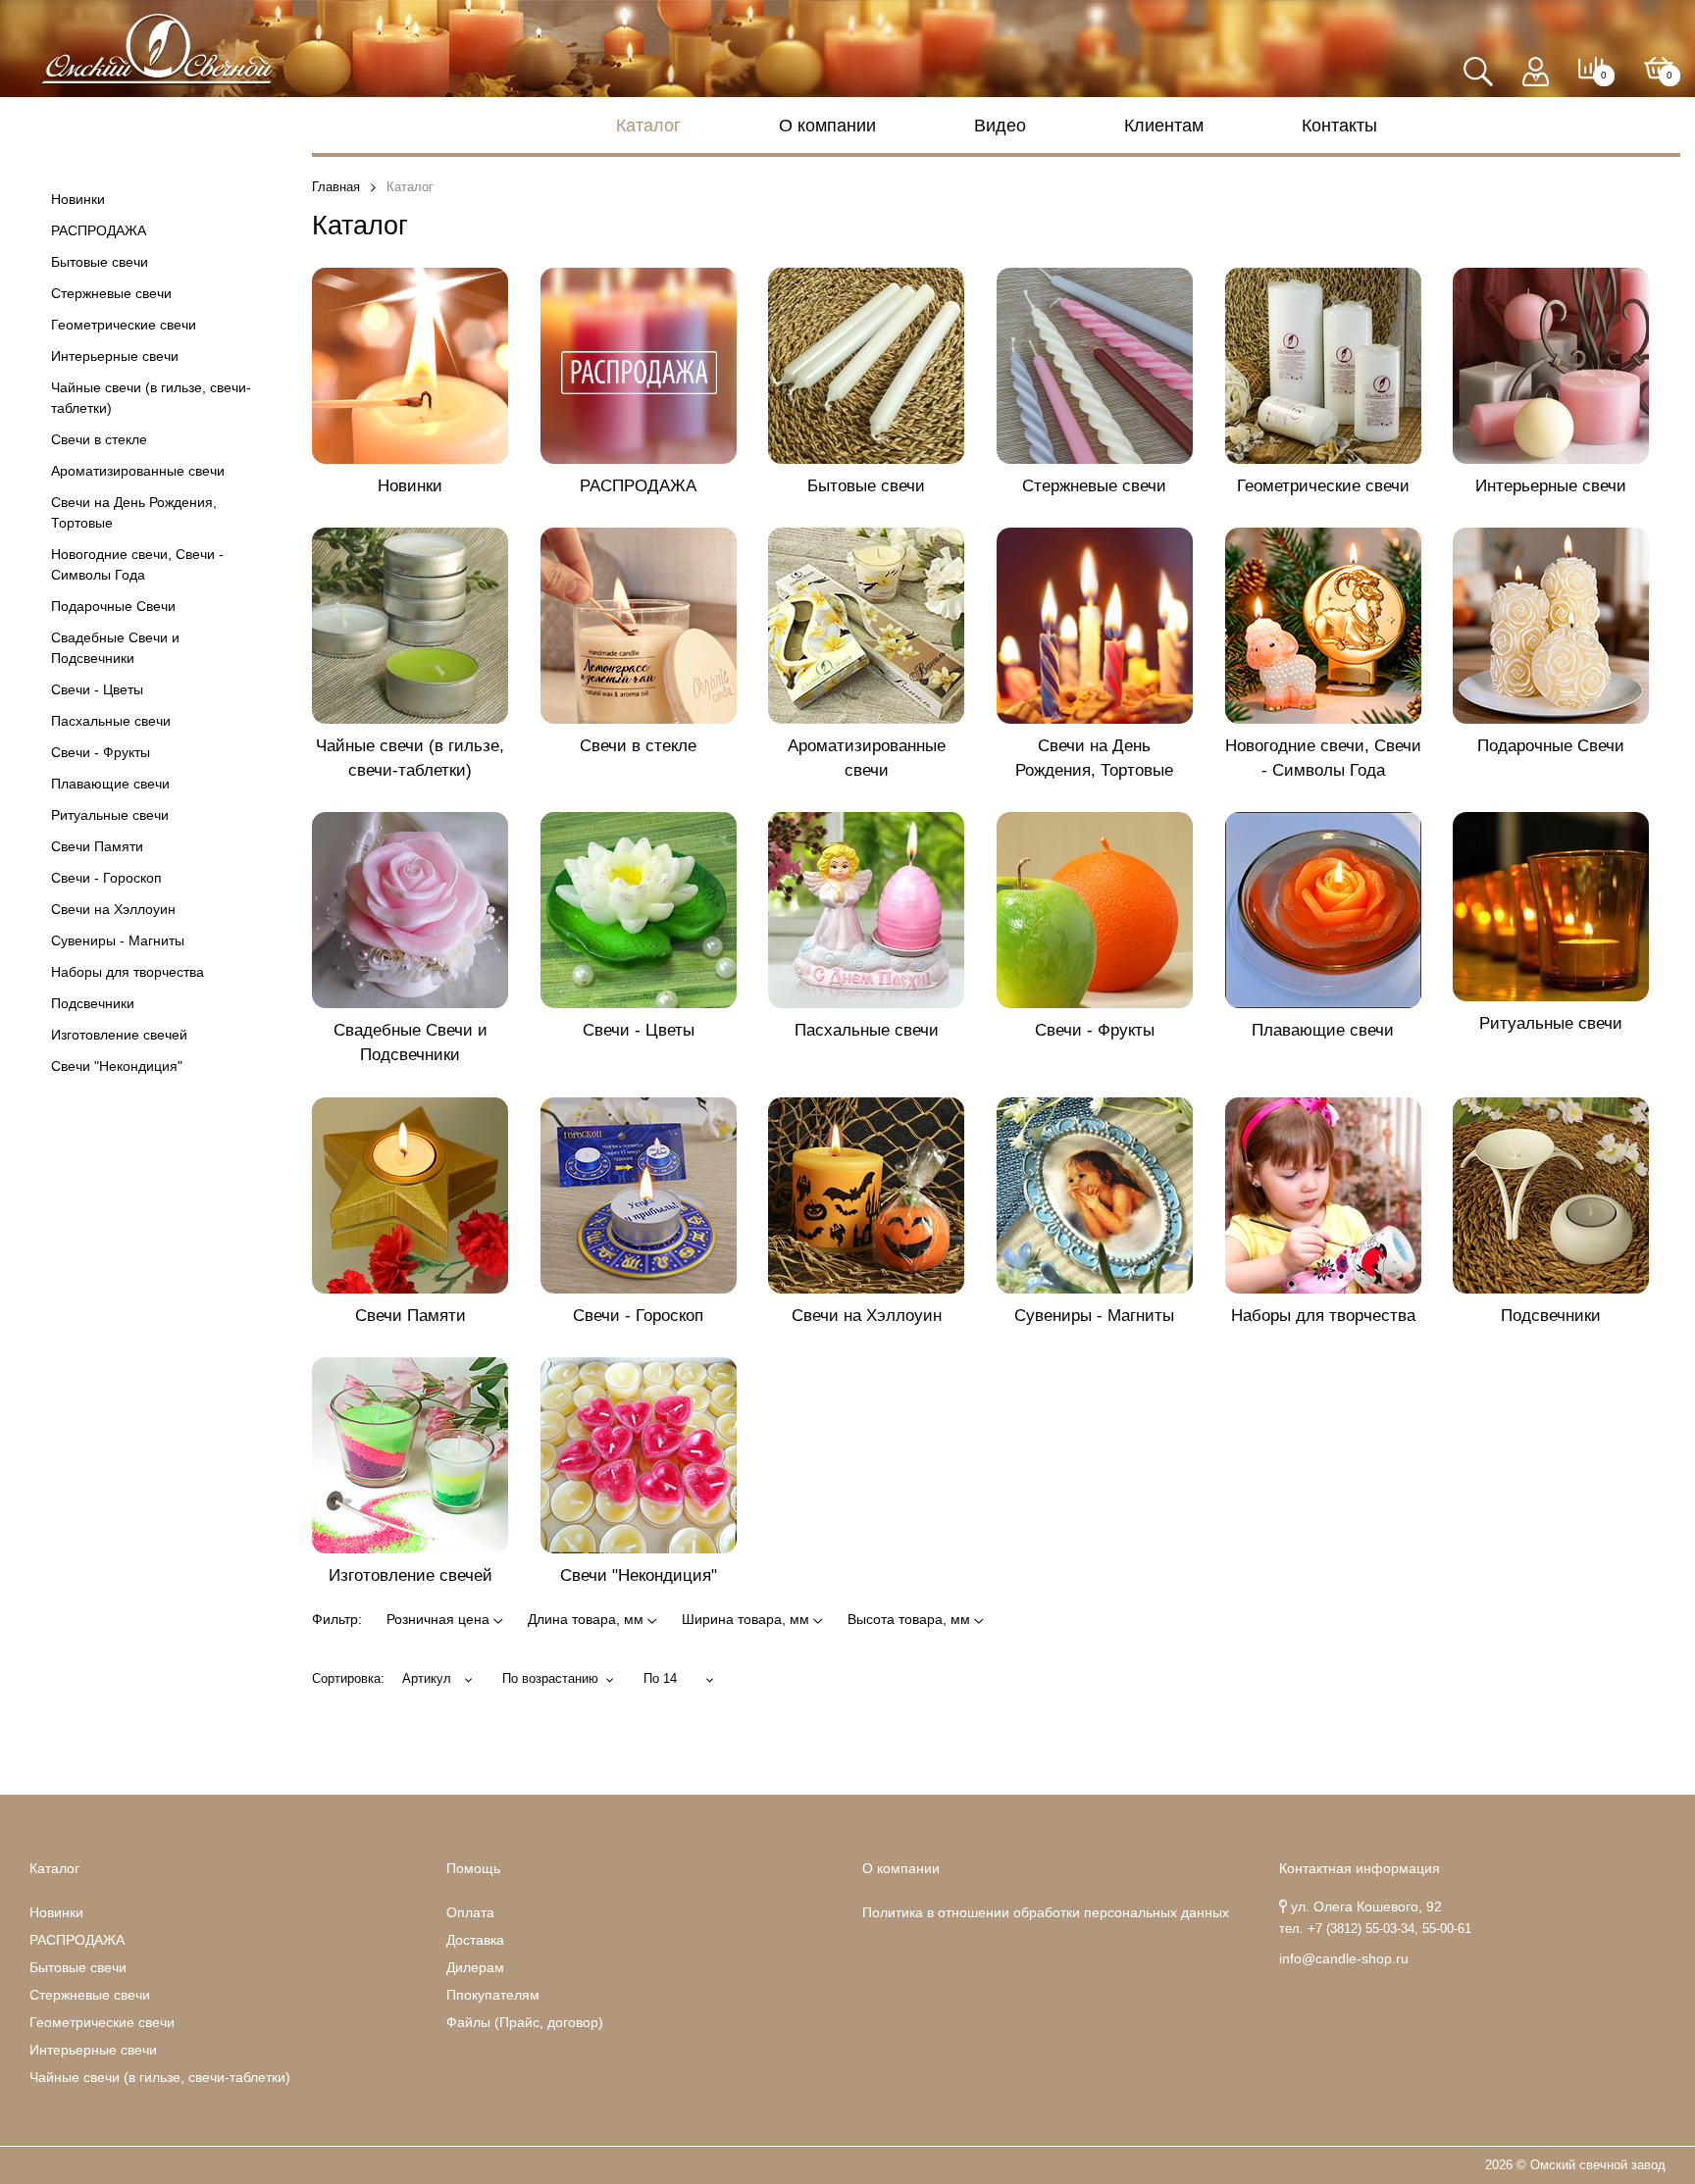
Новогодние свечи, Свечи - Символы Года (137, 564)
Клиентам (1164, 126)
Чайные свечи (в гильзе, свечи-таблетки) (151, 398)
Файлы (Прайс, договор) (525, 2022)
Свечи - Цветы (97, 689)
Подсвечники (93, 1003)
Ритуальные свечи (110, 815)
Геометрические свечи (124, 325)
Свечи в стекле (99, 439)
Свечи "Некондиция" (117, 1066)
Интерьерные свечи (115, 356)
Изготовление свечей (119, 1035)
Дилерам (475, 1967)
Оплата (470, 1912)
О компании (827, 126)
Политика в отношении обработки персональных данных (1046, 1912)
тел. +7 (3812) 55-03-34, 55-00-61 (1375, 1929)
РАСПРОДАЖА (99, 230)
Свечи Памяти (97, 846)
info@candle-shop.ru (1344, 1958)
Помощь (473, 1868)
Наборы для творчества (128, 972)
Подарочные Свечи (113, 606)
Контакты (1339, 126)
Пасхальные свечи (111, 721)
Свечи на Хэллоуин (113, 909)
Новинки (78, 199)
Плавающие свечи (110, 784)
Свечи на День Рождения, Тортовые (134, 512)
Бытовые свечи (100, 262)
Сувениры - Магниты (118, 940)
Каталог (648, 126)
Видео (1000, 126)
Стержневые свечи (111, 293)
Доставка (475, 1940)
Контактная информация (1360, 1868)
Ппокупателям (493, 1995)
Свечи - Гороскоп (106, 878)
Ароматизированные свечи (138, 471)
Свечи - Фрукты (101, 752)
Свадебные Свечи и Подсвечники (115, 648)
